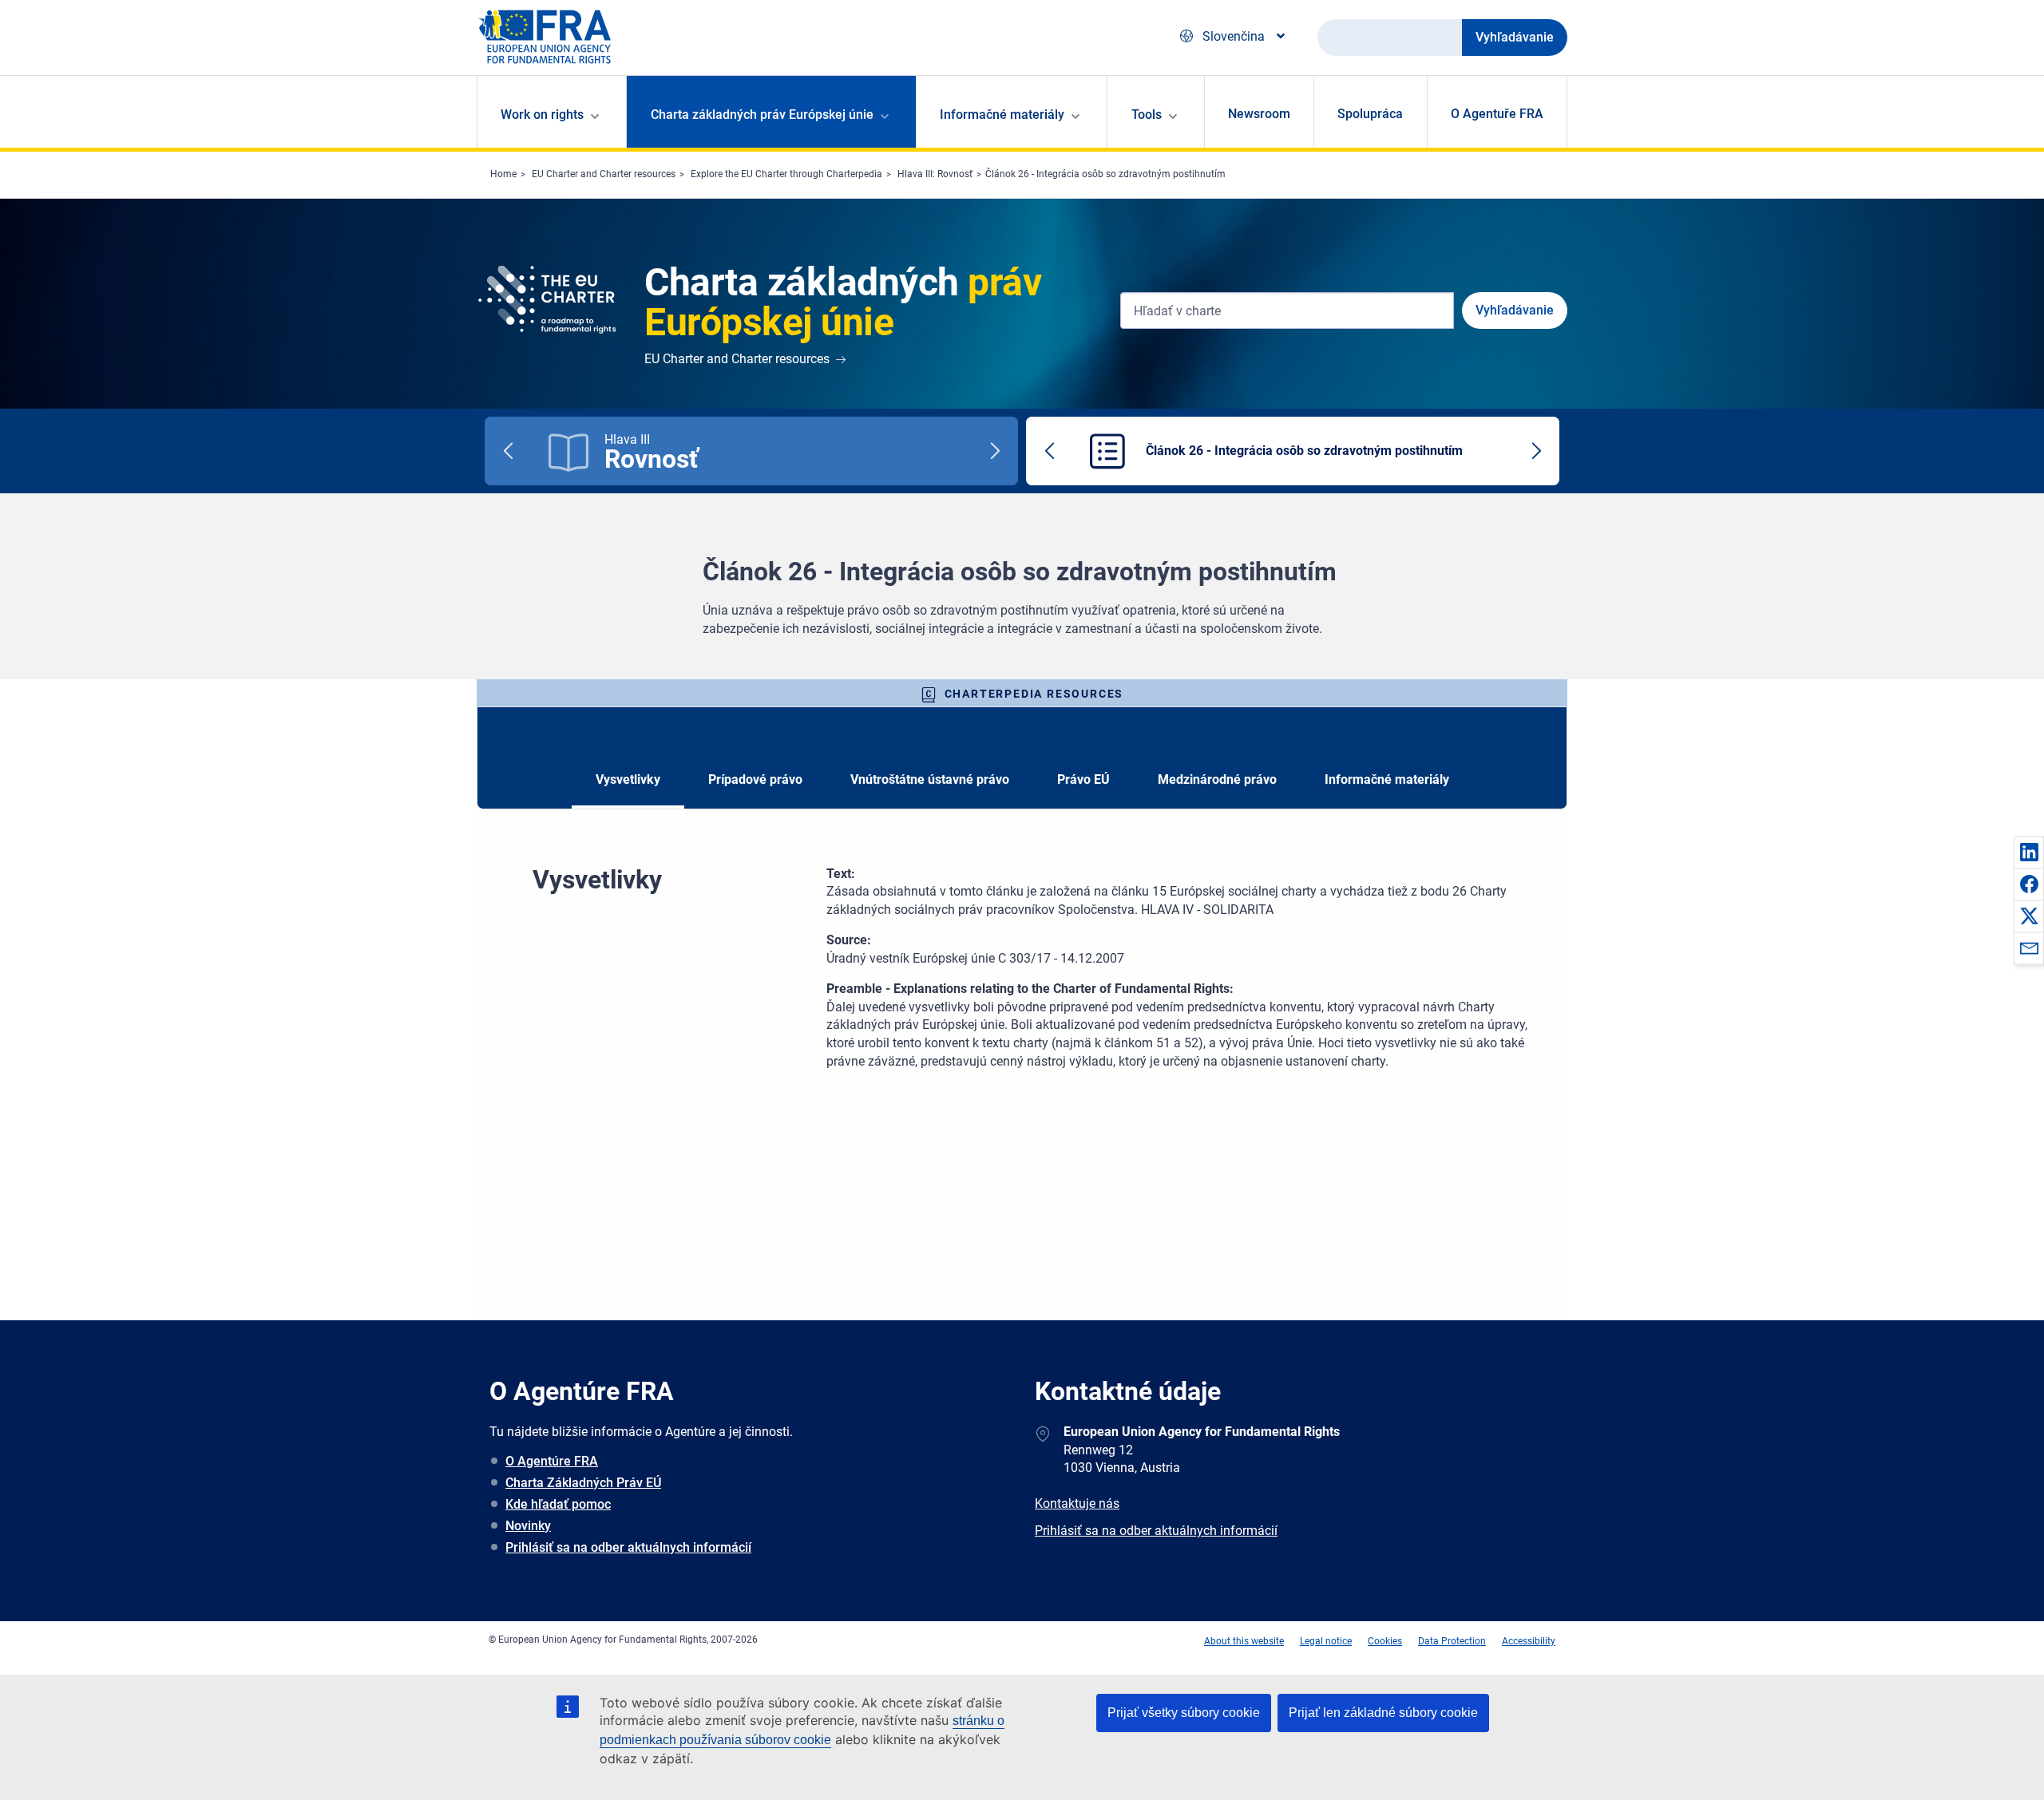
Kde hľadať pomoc (558, 1504)
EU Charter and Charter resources (604, 174)
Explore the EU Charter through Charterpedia (786, 174)
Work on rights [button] (542, 115)
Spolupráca (1370, 114)
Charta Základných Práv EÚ (583, 1483)
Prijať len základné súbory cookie (1383, 1713)
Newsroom (1259, 114)
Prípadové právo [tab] (755, 779)
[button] (2029, 852)
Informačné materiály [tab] (1387, 779)
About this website (1244, 1641)
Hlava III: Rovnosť (935, 174)
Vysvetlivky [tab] (628, 779)
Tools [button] (1147, 115)
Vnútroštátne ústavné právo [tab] (930, 779)
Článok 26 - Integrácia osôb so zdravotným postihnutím (1105, 174)
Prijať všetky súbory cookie (1184, 1713)
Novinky (528, 1526)
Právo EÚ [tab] (1083, 779)
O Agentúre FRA (552, 1461)
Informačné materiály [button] (1002, 115)
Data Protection (1452, 1641)
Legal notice (1326, 1641)
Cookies (1385, 1641)
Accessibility (1529, 1641)
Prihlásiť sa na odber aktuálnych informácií (628, 1547)
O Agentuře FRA (1497, 114)
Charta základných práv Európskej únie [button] (762, 115)
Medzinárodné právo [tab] (1217, 779)
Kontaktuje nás (1077, 1503)
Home (503, 174)
